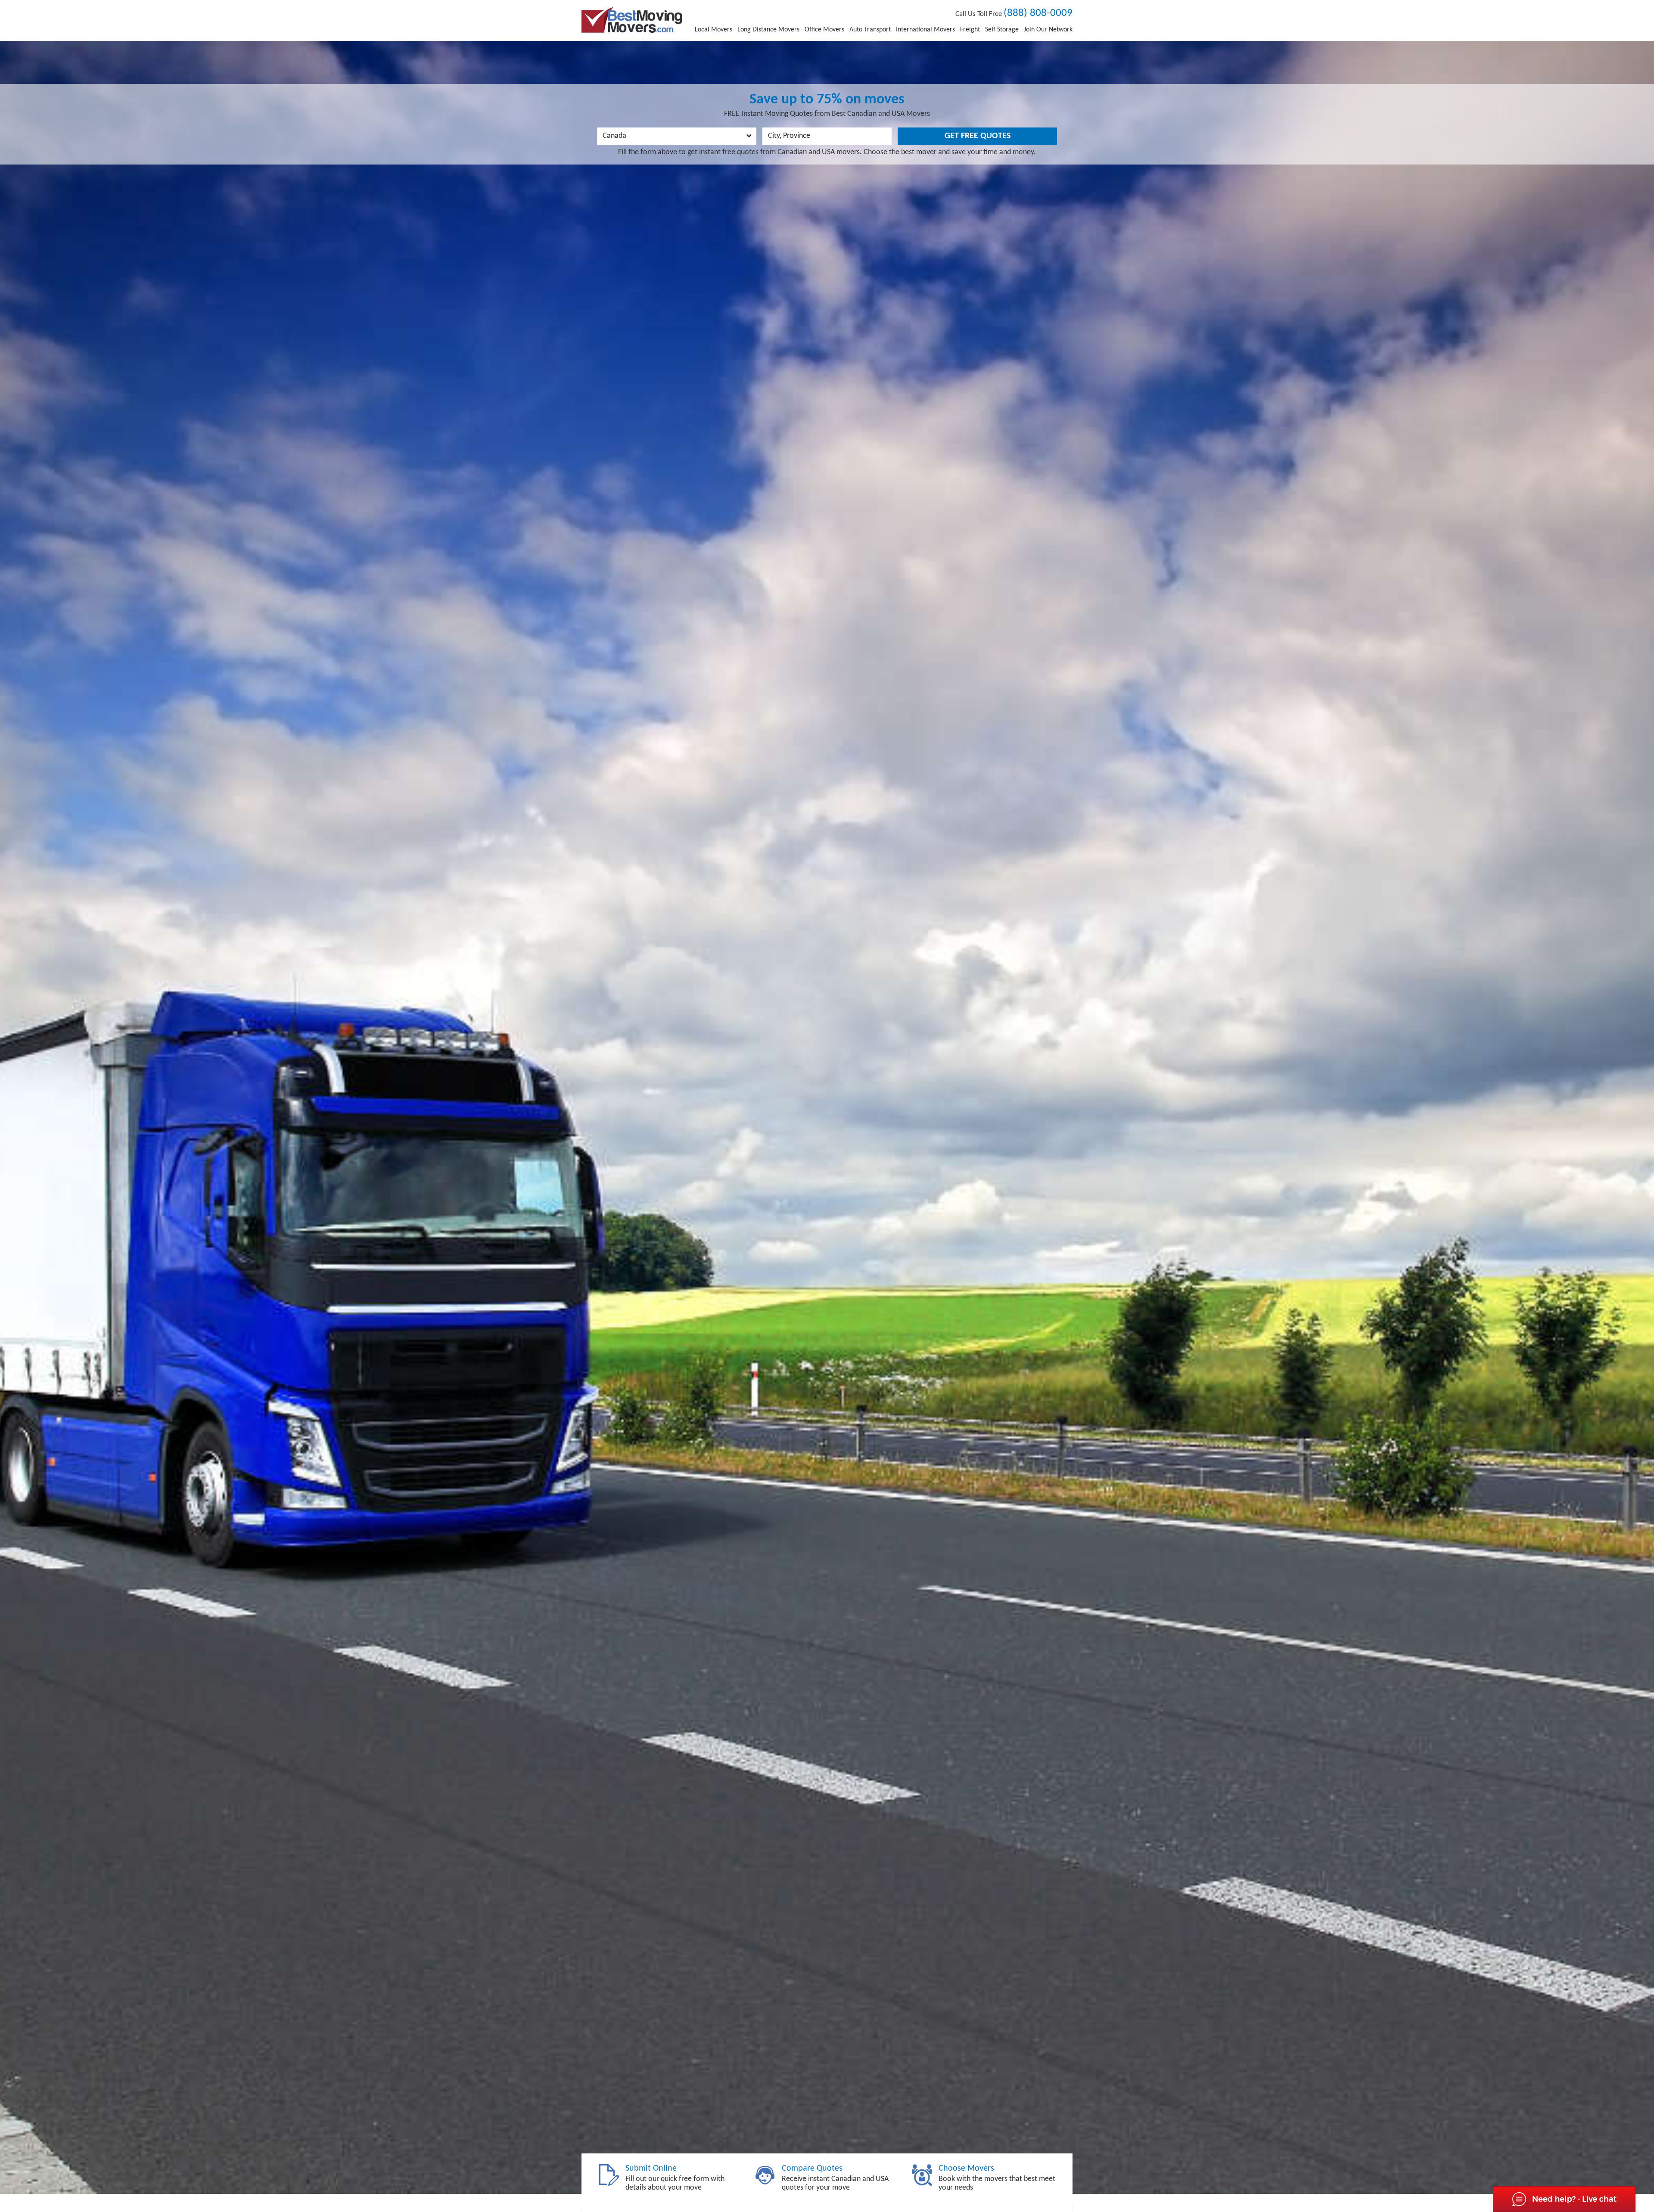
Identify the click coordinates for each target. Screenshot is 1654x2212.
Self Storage (1002, 30)
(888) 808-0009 (1038, 13)
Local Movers (714, 30)
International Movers (925, 30)
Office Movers (824, 30)
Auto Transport (870, 30)
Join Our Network (1048, 30)
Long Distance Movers (768, 30)
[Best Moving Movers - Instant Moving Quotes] (632, 20)
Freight (970, 30)
